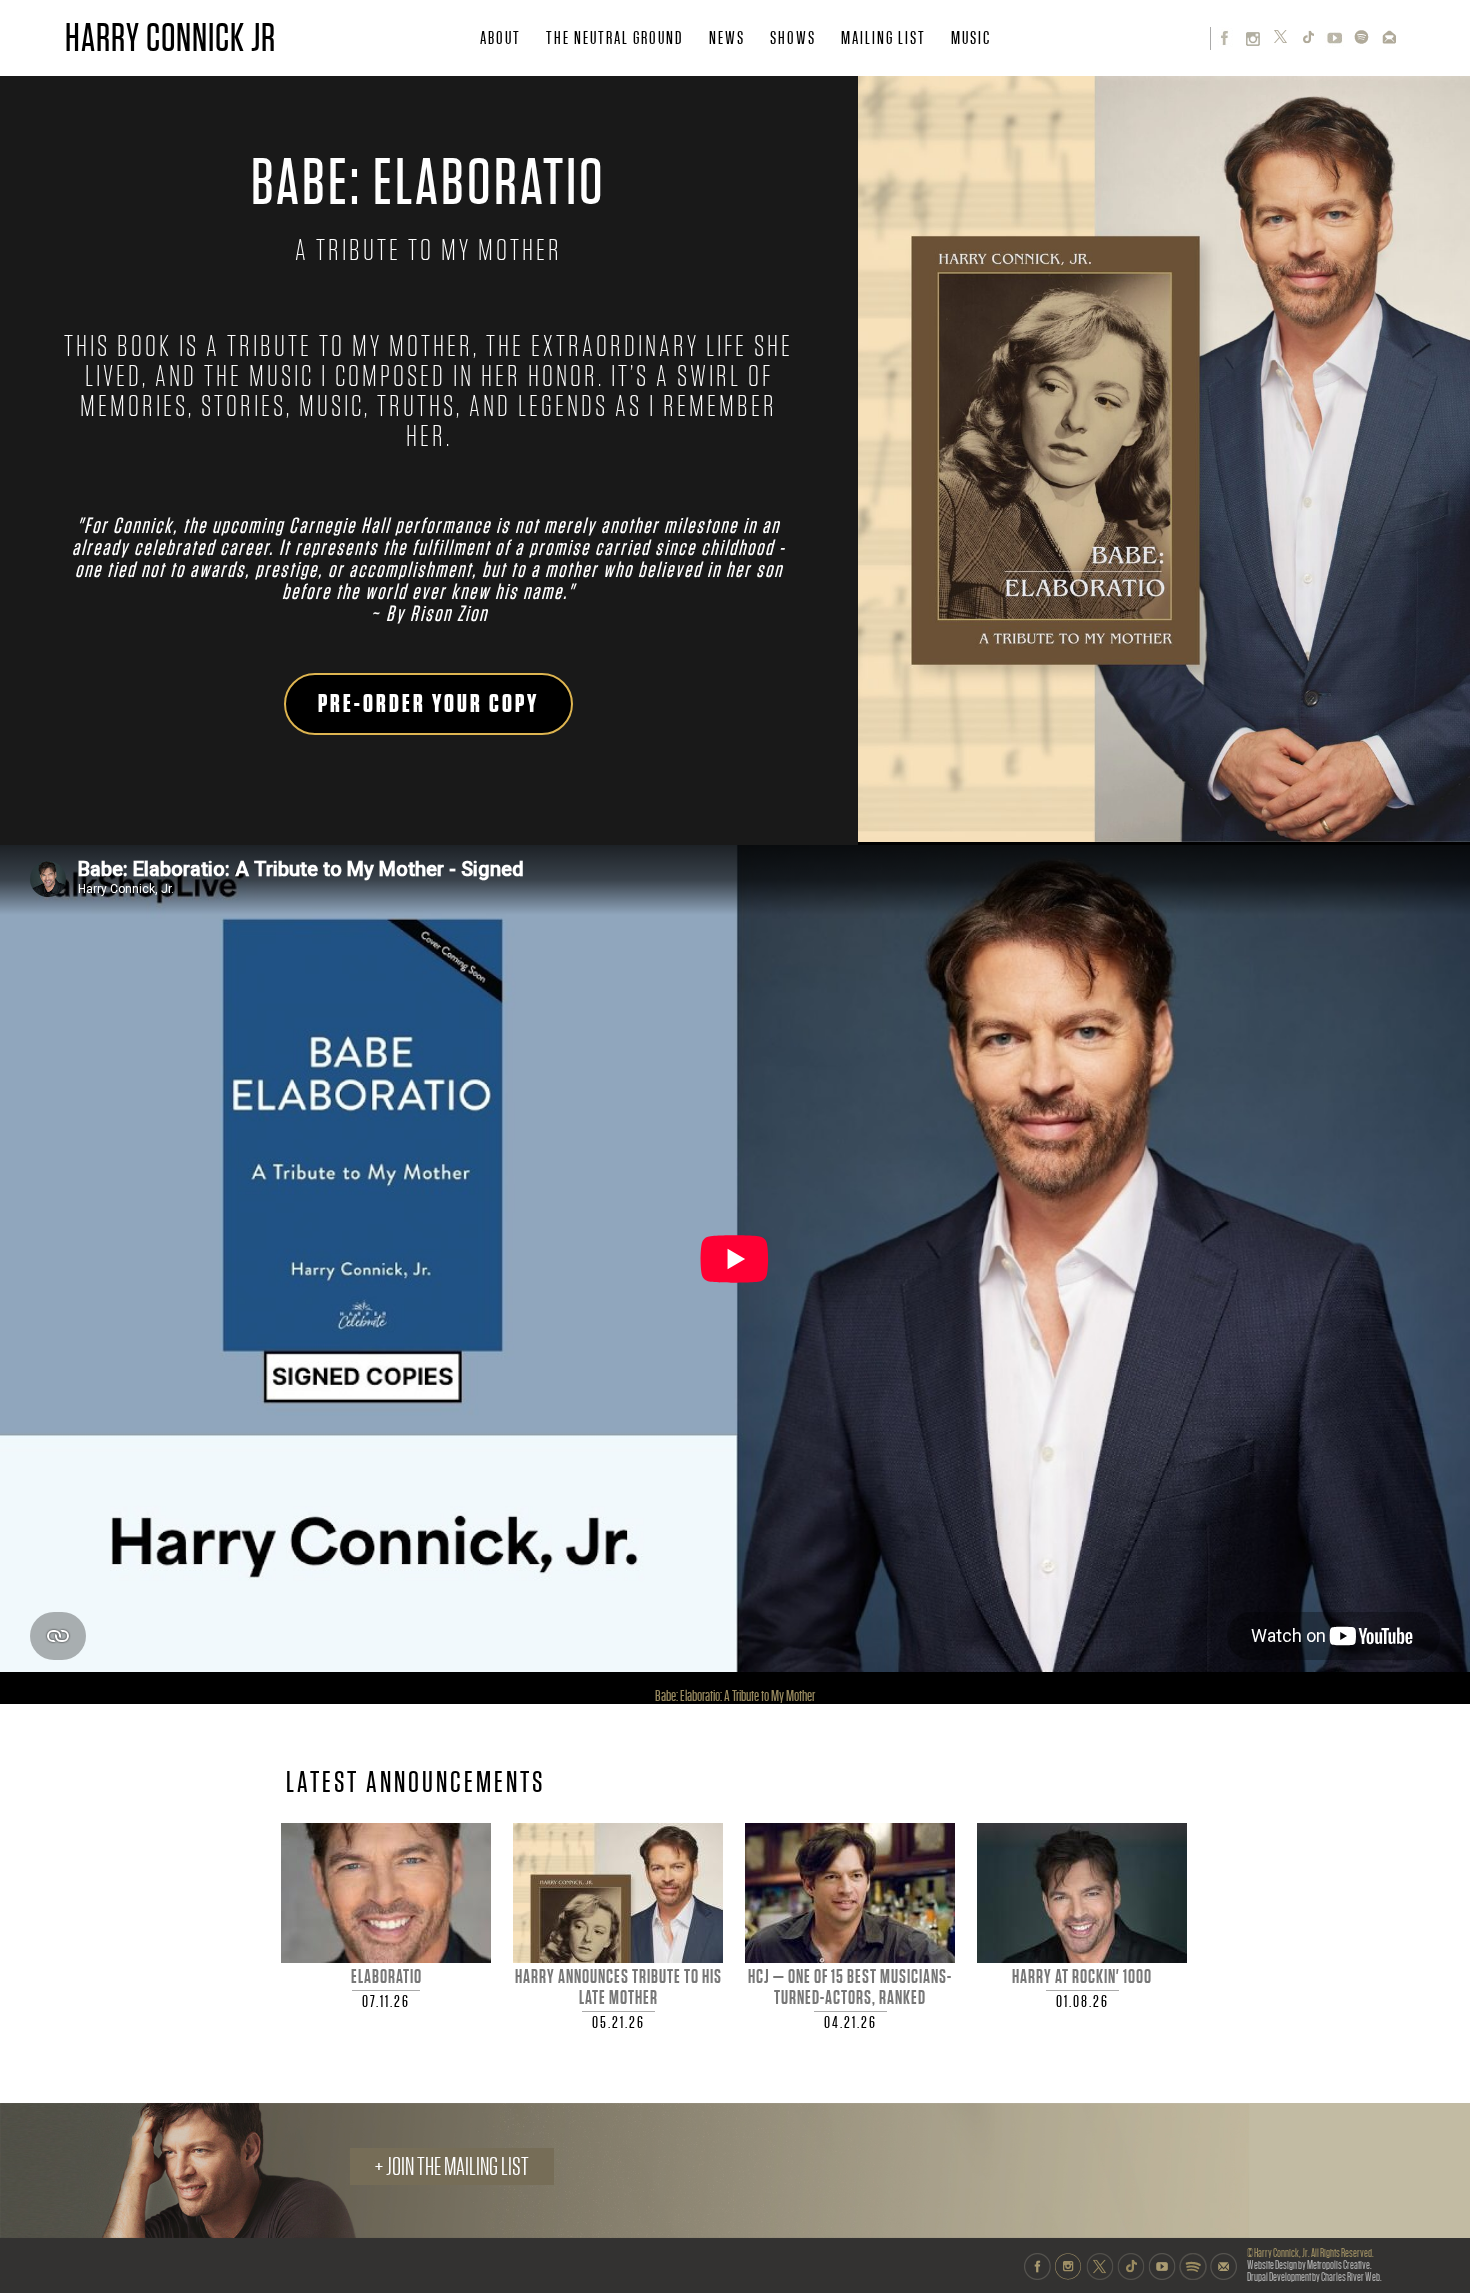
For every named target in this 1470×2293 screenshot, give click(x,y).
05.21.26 (618, 2022)
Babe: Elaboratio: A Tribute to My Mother (735, 1696)
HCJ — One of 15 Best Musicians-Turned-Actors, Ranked (850, 1987)
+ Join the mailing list (452, 2166)
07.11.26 (386, 2001)
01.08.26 (1082, 2001)
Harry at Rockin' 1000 (1082, 1977)
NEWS (727, 38)
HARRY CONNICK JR (170, 38)
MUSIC (971, 38)
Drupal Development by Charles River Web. (1314, 2277)
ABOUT (500, 38)
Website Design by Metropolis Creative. (1309, 2265)
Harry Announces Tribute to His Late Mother (618, 1987)
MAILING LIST (883, 38)
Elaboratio (386, 1977)
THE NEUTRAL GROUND (615, 38)
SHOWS (793, 38)
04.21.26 (850, 2022)
